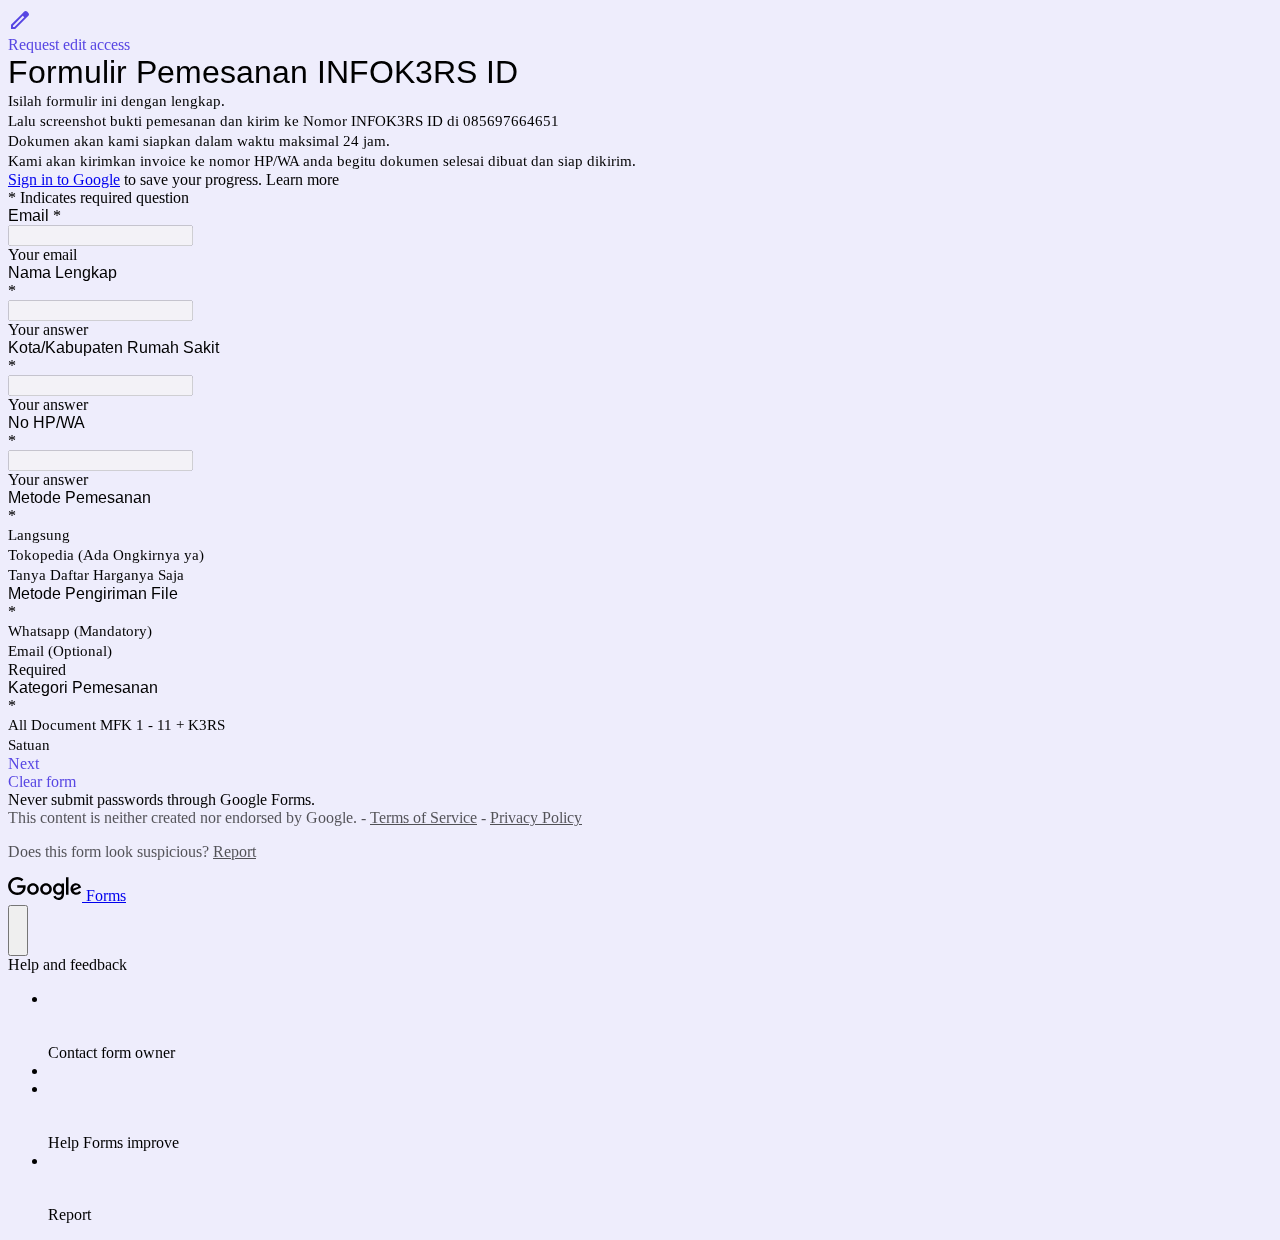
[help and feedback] (18, 930)
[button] (640, 31)
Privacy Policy (536, 817)
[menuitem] (660, 1026)
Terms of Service (423, 817)
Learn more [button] (302, 179)
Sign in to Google (64, 179)
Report (234, 851)
